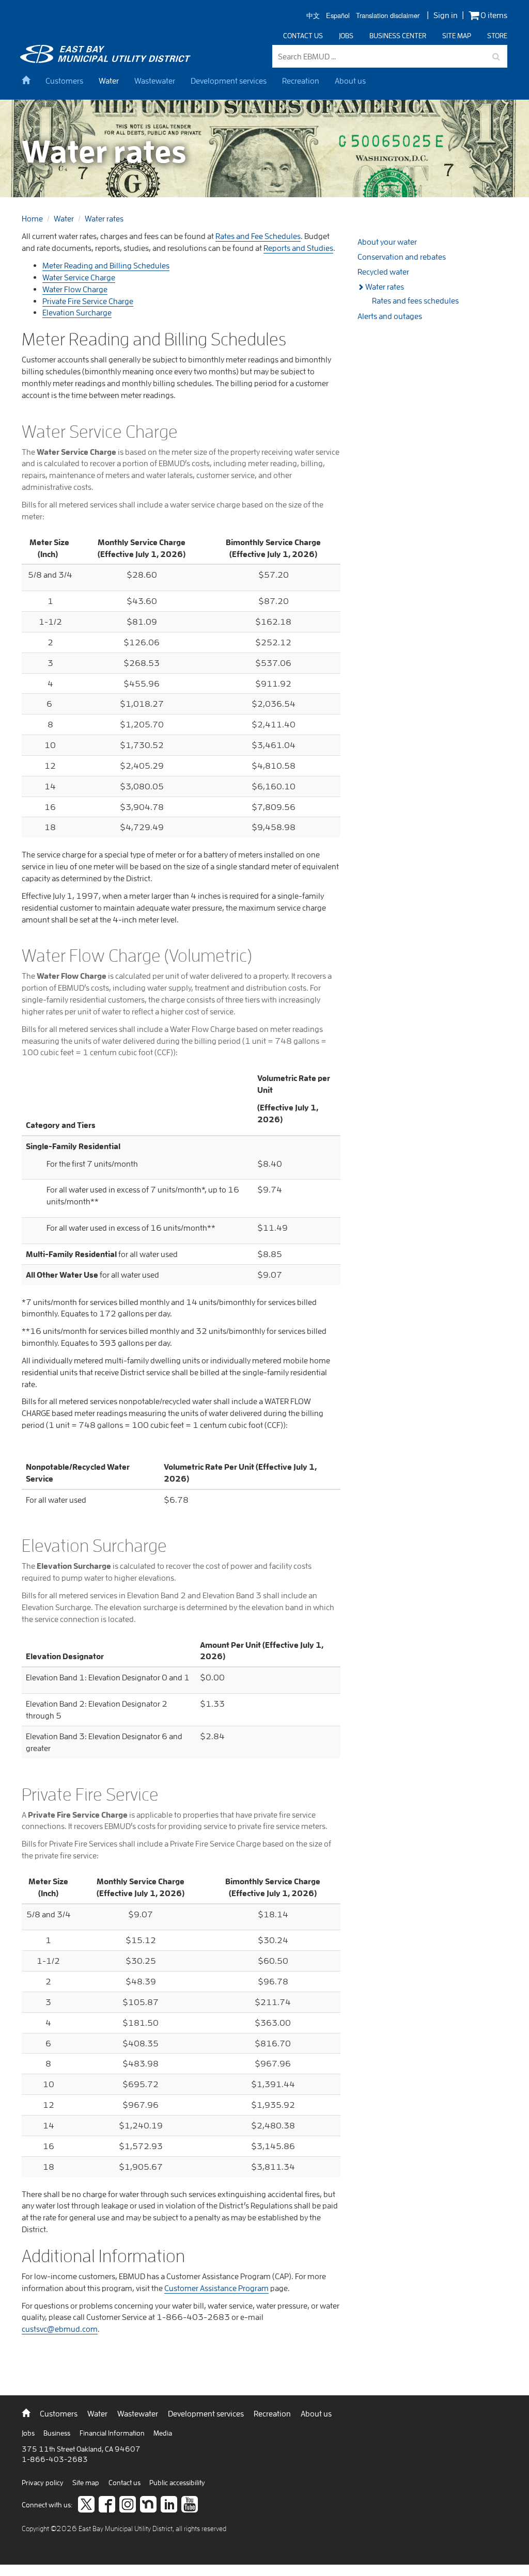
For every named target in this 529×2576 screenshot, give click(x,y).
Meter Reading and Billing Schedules (106, 265)
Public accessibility (177, 2483)
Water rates (104, 218)
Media (163, 2433)
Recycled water (383, 272)
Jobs (346, 36)
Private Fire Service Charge (88, 301)
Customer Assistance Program (216, 2288)
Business (58, 2433)
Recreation (301, 81)
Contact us (303, 36)
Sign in (446, 15)
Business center (398, 36)
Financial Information (113, 2433)
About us (350, 81)
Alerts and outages (390, 316)
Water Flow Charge (75, 289)
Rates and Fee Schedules (258, 236)
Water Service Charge (79, 277)
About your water (387, 242)
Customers (64, 81)
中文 (313, 16)
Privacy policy (43, 2483)
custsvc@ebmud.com (60, 2329)
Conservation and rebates (402, 257)
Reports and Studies (298, 248)
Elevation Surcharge (77, 312)
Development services (229, 81)
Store (497, 36)
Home (32, 218)
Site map (457, 36)
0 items (493, 15)
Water (109, 81)
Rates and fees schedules (415, 300)
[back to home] (107, 60)
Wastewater (155, 81)
